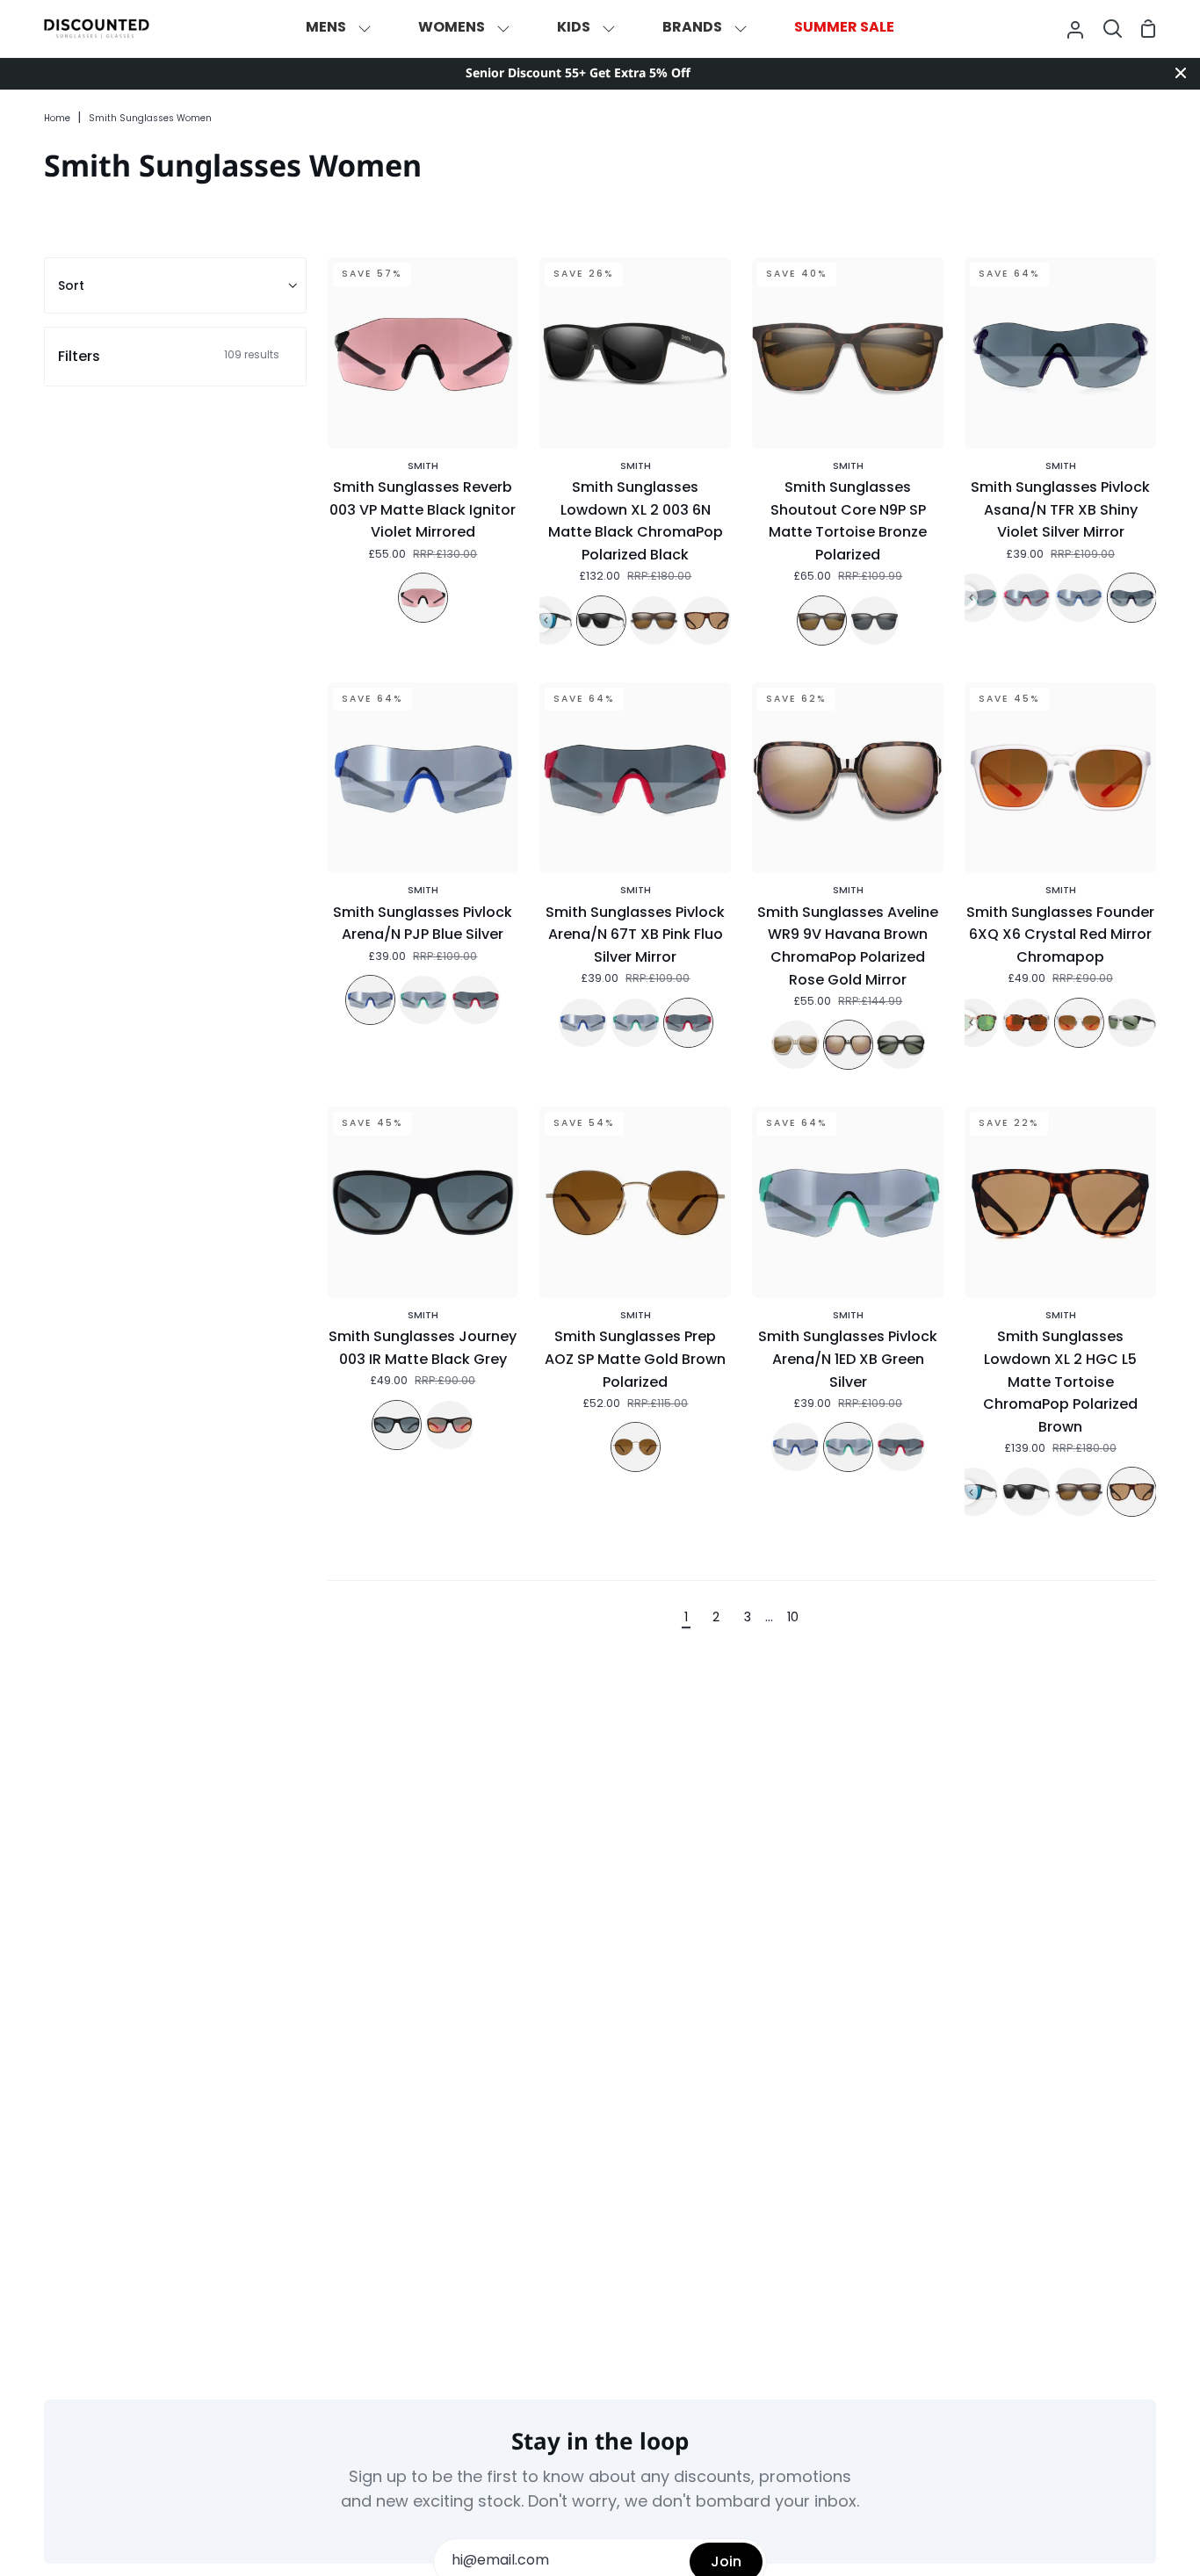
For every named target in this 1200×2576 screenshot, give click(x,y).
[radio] (423, 598)
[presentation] (546, 621)
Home (57, 119)
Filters (169, 356)
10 (793, 1618)
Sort (71, 285)
